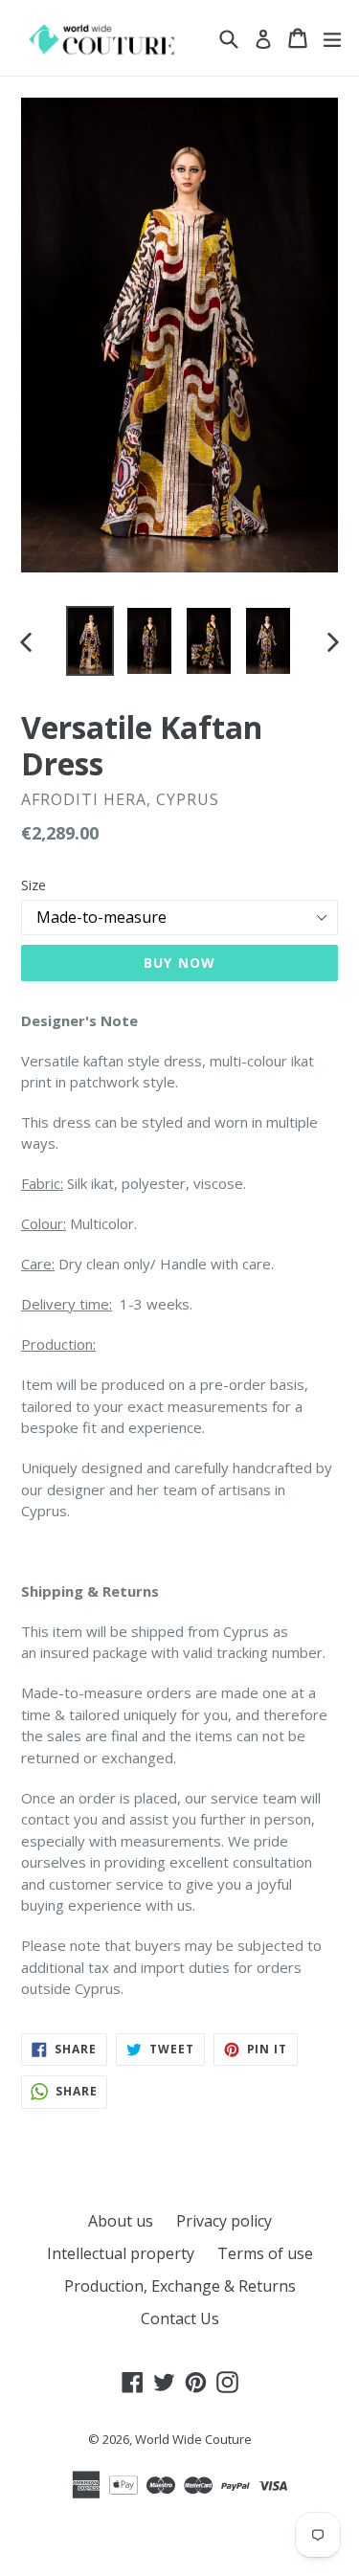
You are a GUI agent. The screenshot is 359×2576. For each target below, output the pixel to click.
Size (34, 885)
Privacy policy (224, 2221)
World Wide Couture (193, 2439)
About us (121, 2221)
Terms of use (265, 2253)
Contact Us (180, 2318)
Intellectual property (121, 2253)
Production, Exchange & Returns (180, 2286)
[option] (90, 641)
